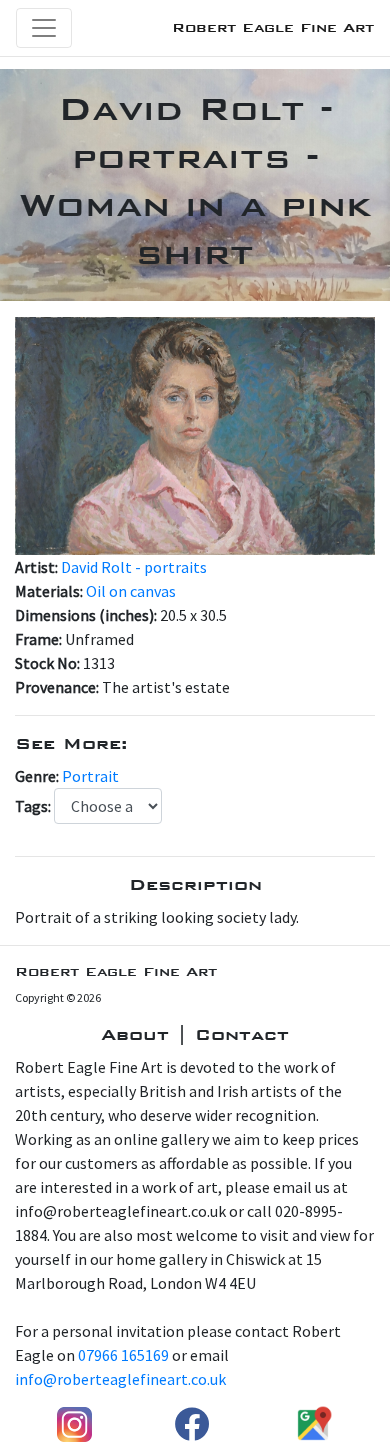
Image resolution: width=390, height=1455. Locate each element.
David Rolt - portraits (134, 567)
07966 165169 (123, 1355)
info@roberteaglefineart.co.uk (120, 1379)
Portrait (90, 776)
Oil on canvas (131, 591)
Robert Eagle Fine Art (273, 27)
